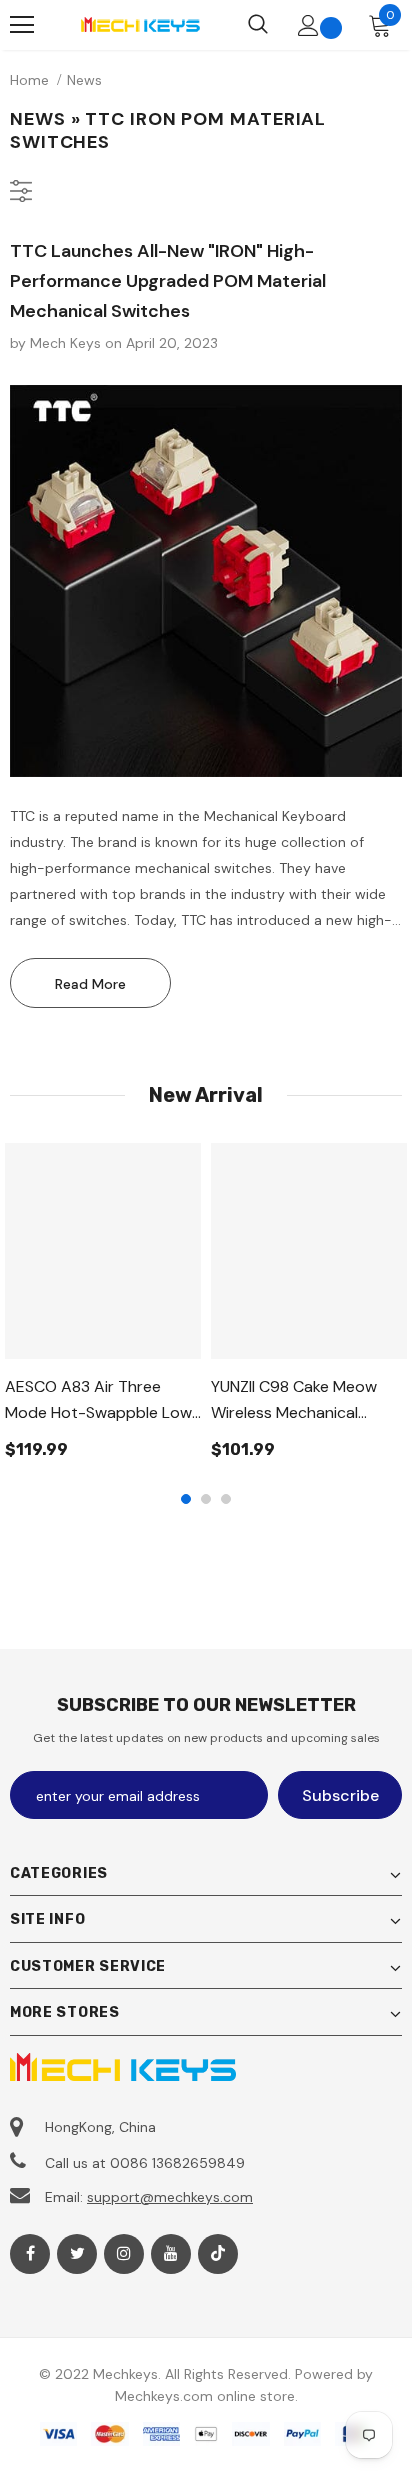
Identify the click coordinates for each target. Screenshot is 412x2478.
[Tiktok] (218, 2254)
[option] (103, 1308)
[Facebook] (30, 2254)
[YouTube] (171, 2254)
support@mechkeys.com (170, 2197)
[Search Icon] (258, 25)
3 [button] (226, 1499)
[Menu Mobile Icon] (22, 25)
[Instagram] (124, 2254)
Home (29, 80)
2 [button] (206, 1499)
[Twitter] (77, 2254)
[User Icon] (308, 25)
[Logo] (140, 24)
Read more (90, 984)
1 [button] (186, 1499)
